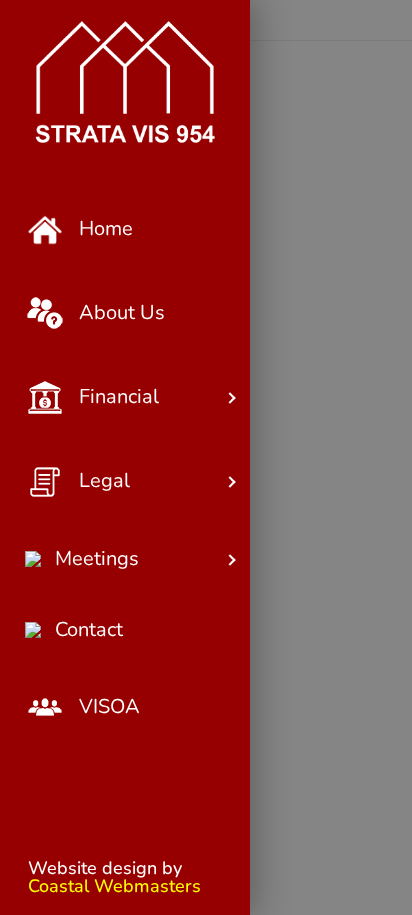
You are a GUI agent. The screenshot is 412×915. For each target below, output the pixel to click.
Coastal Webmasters (114, 886)
